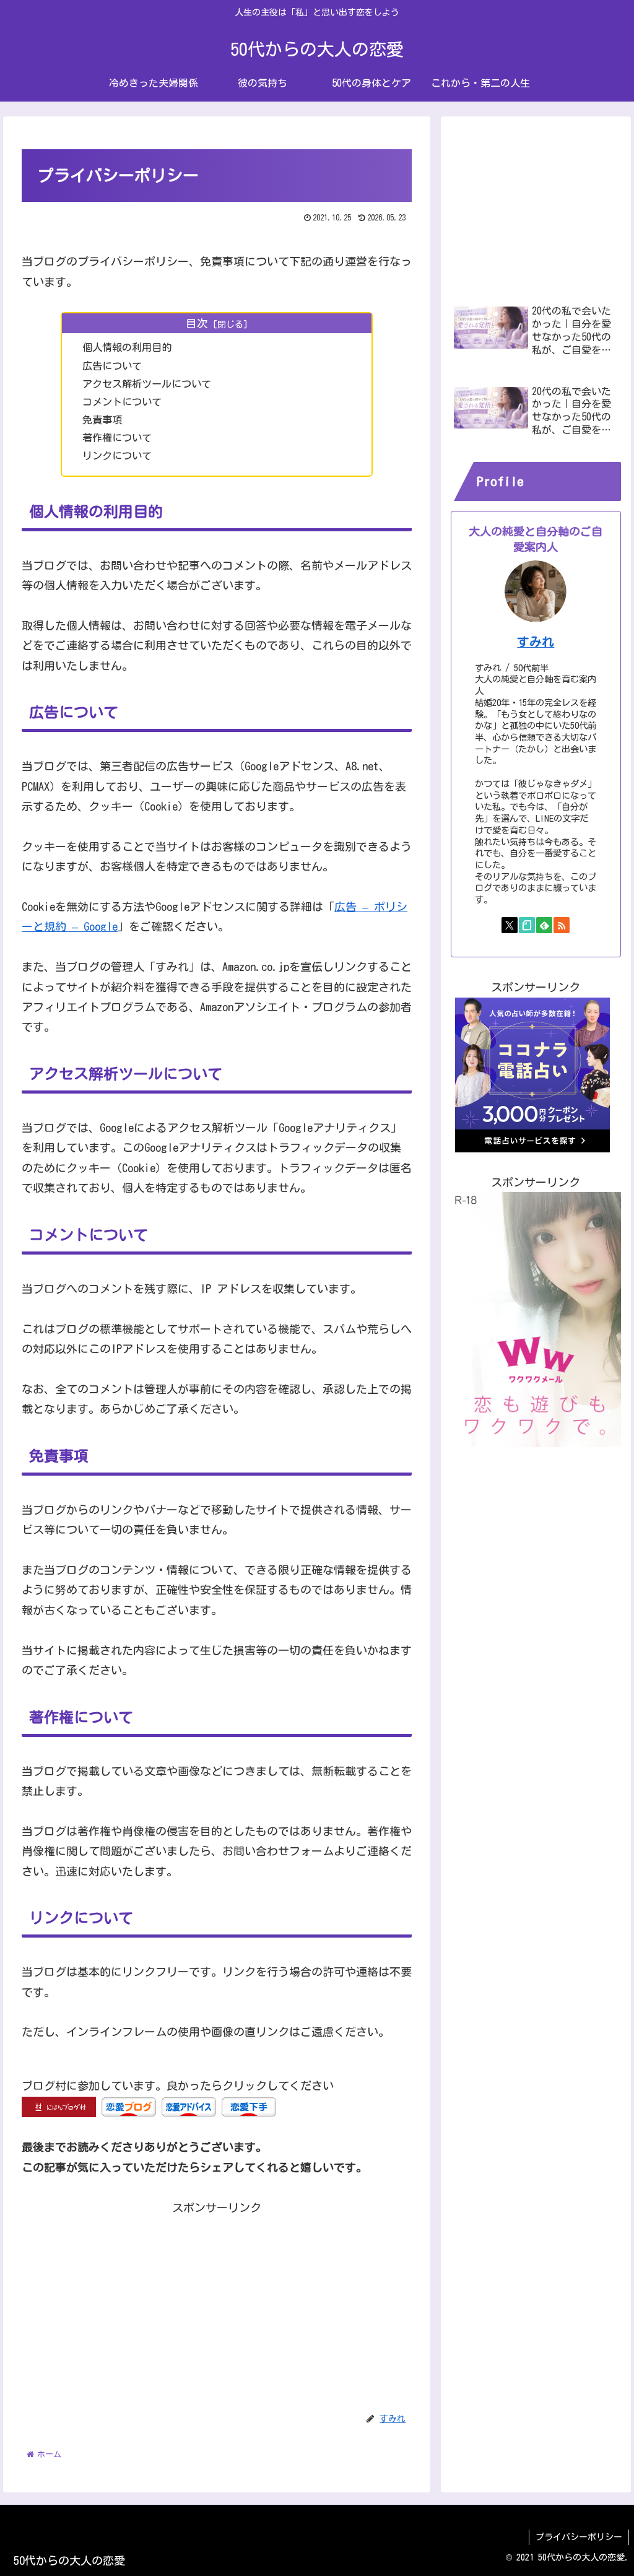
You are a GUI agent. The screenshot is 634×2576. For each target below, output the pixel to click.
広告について (112, 366)
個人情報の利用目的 (127, 347)
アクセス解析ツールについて (147, 384)
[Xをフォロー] (510, 925)
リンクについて (117, 456)
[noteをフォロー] (527, 925)
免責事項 (102, 420)
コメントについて (122, 402)
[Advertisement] (217, 2304)
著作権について (117, 438)
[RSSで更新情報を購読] (562, 925)
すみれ (536, 642)
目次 (197, 323)
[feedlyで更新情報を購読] (544, 925)
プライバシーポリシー (579, 2537)
